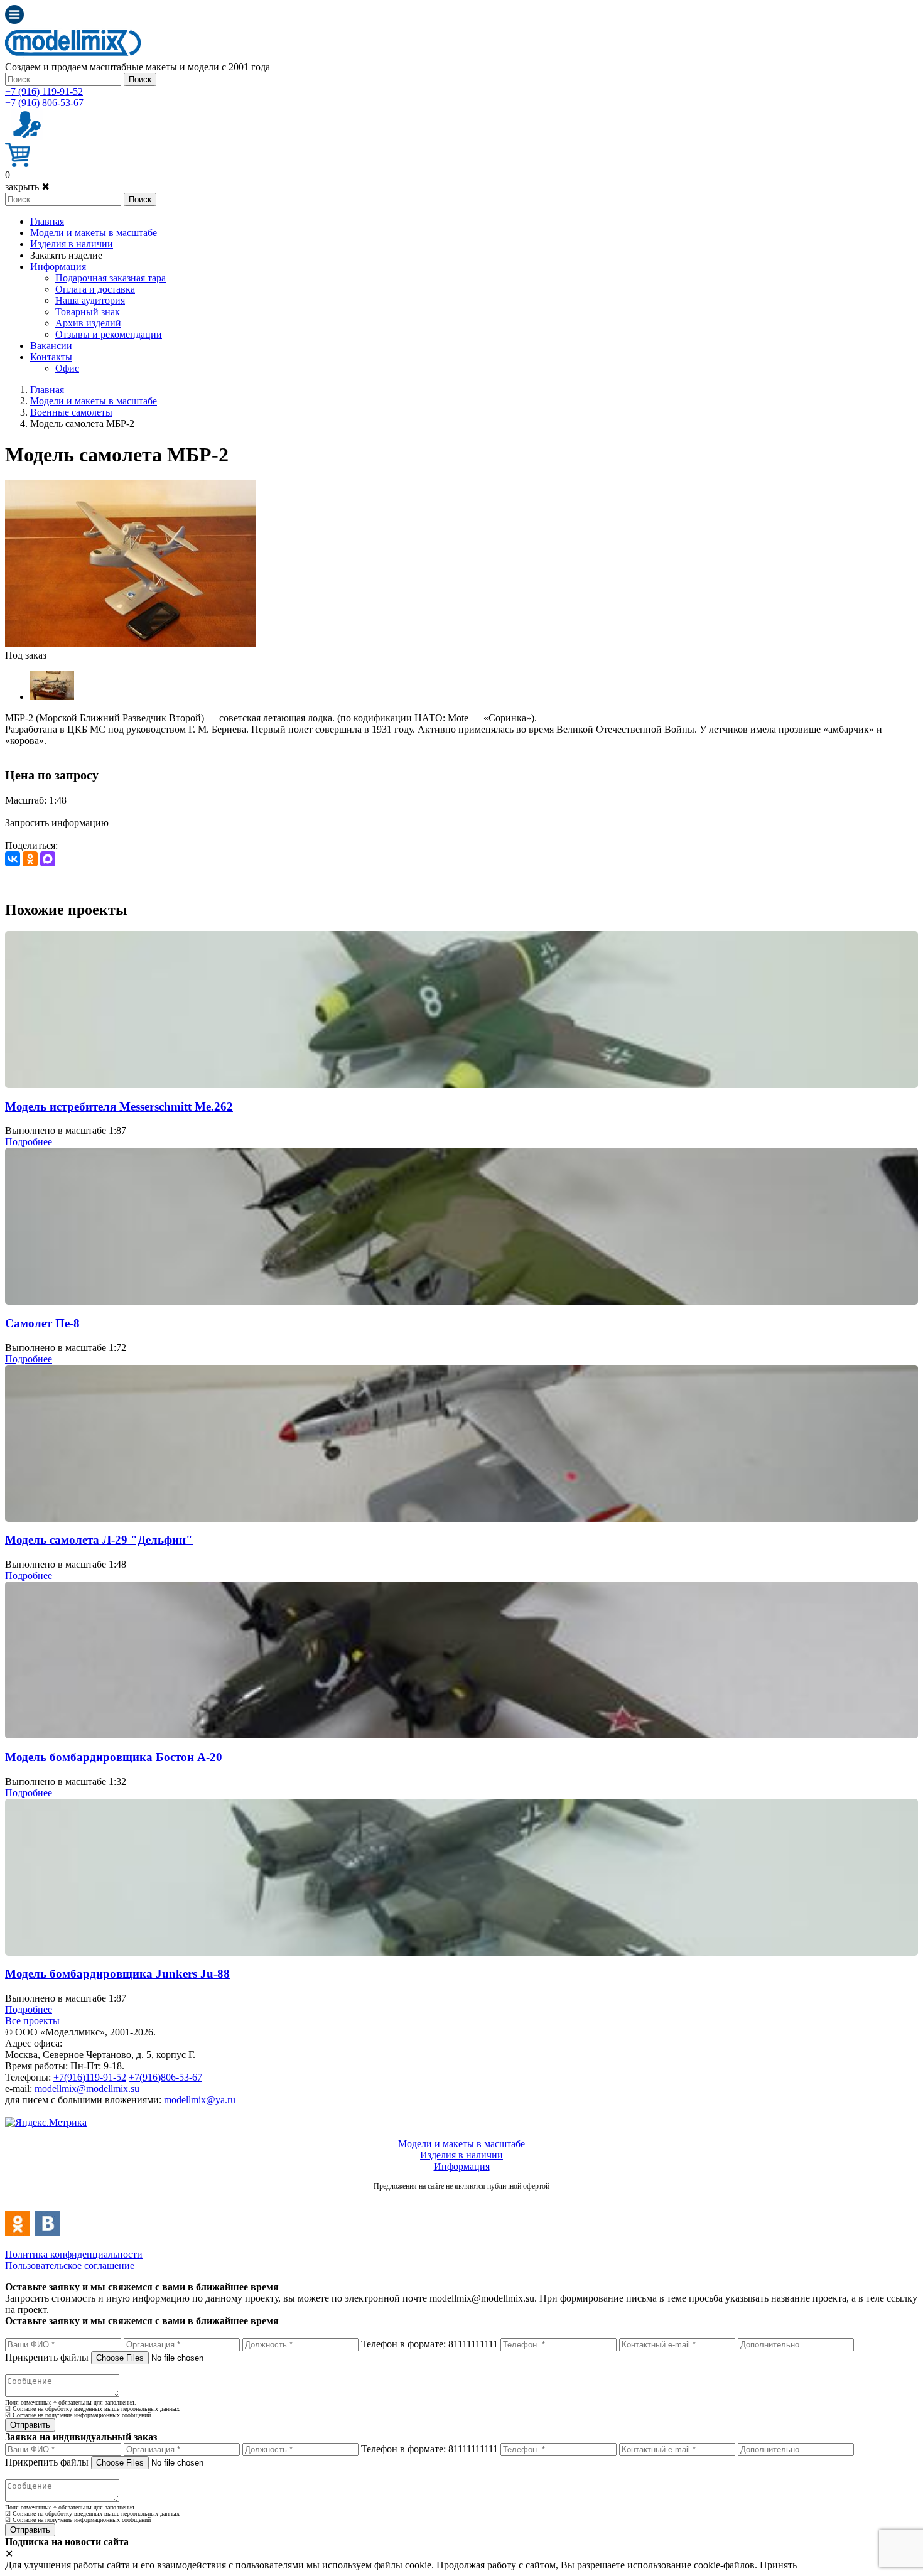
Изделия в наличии (72, 244)
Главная (47, 221)
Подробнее (29, 1142)
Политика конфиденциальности (74, 2254)
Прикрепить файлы (47, 2357)
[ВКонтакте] (13, 859)
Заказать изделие (66, 255)
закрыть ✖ (27, 187)
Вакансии (51, 346)
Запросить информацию (57, 823)
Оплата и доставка (95, 289)
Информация (58, 267)
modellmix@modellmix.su (87, 2088)
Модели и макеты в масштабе (94, 233)
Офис (67, 368)
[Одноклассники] (30, 859)
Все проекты (32, 2021)
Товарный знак (88, 312)
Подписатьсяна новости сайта (462, 2200)
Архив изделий (88, 323)
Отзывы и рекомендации (109, 334)
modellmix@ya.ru (200, 2100)
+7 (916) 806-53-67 (44, 103)
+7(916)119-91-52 (90, 2077)
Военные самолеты (71, 412)
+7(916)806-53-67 (165, 2077)
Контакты (51, 357)
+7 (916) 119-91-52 (44, 91)
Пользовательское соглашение (70, 2266)
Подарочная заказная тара (111, 278)
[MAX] (48, 859)
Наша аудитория (90, 300)
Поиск (140, 79)
